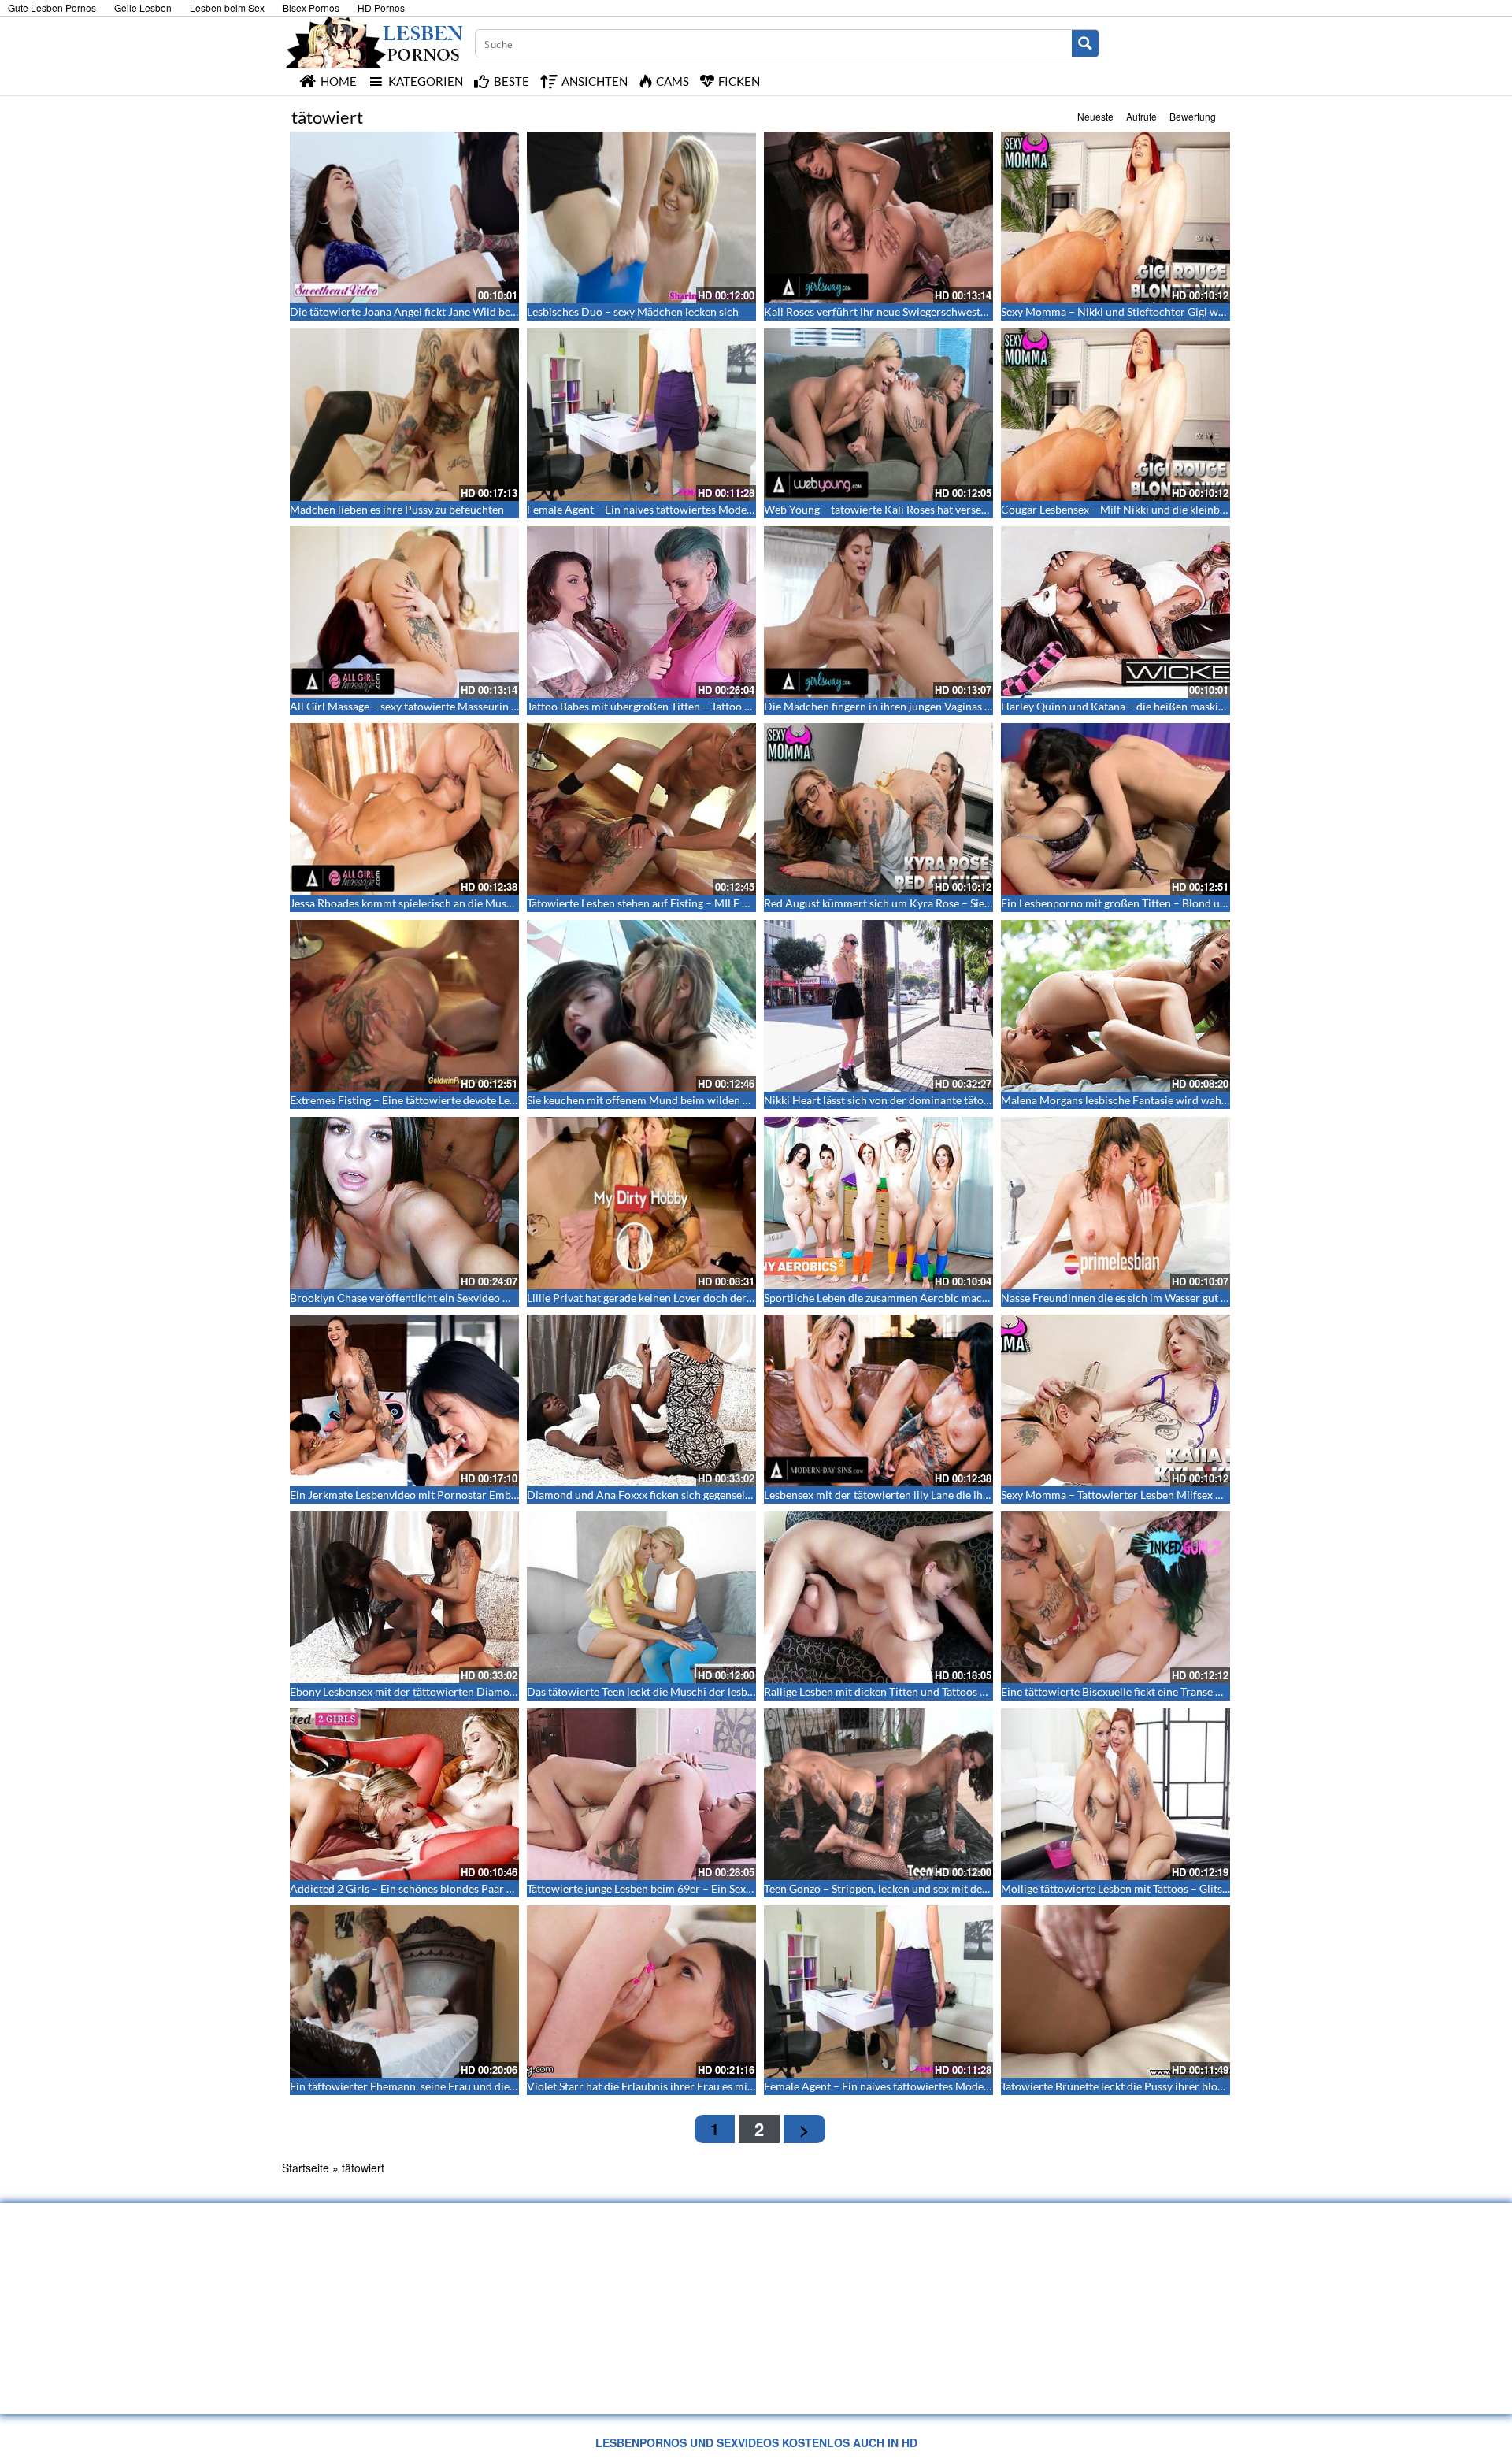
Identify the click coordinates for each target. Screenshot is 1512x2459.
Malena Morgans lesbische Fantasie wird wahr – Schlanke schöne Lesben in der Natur (1208, 1100)
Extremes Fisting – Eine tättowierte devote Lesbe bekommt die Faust (456, 1100)
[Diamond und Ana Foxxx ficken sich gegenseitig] (641, 1400)
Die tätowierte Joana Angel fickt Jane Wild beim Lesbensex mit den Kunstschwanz (489, 312)
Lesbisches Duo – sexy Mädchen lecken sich (633, 312)
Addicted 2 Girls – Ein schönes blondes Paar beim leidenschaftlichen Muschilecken (491, 1888)
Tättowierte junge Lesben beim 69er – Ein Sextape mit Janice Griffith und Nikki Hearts (735, 1888)
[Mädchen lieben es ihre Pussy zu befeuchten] (404, 414)
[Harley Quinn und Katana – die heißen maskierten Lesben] (1115, 612)
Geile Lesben (143, 7)
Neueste (1095, 116)
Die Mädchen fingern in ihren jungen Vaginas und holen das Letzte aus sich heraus (962, 706)
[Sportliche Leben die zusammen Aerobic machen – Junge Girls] (878, 1203)
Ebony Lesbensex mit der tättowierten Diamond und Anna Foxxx (447, 1691)
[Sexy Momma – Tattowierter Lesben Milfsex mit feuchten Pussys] (1115, 1400)
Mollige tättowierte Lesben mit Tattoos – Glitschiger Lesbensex (1153, 1888)
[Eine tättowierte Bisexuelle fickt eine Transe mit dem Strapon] (1115, 1597)
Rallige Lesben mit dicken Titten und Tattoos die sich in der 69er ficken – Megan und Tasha (981, 1691)
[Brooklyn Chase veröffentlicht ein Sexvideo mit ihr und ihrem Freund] (404, 1203)
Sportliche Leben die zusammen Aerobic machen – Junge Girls (915, 1298)
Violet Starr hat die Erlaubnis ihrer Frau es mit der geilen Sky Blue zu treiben (712, 2086)
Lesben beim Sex (227, 7)
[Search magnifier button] (1085, 43)
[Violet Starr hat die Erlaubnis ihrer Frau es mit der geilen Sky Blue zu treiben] (641, 1991)
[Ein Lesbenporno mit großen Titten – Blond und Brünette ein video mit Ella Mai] (1115, 809)
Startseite (306, 2168)
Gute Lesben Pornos (52, 7)
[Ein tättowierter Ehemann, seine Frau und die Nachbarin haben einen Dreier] (404, 1991)
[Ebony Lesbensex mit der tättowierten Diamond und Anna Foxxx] (404, 1597)
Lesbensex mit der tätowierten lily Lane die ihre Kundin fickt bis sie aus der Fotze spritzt (976, 1495)
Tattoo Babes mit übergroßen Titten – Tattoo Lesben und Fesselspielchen (702, 706)
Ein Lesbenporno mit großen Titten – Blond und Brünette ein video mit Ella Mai (1193, 903)
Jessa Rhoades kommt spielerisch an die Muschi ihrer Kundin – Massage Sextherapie (495, 903)
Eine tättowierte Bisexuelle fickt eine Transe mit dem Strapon (1149, 1691)
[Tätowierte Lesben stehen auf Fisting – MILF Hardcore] (641, 809)
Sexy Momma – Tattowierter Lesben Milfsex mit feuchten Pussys (1157, 1495)
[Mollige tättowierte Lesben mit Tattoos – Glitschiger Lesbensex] (1115, 1794)
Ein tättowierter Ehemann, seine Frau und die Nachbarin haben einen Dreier (475, 2086)
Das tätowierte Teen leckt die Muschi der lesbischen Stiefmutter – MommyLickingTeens (739, 1691)
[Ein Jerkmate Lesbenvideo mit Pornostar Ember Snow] (404, 1400)
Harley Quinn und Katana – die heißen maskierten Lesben (1141, 706)
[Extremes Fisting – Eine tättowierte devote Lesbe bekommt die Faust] (404, 1006)
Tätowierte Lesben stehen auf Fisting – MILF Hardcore (658, 903)
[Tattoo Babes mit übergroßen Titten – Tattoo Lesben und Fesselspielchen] (641, 612)
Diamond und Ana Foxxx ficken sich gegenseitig (642, 1495)
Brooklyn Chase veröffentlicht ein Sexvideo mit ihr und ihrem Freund (458, 1298)
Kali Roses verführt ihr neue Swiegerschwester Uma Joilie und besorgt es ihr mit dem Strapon (991, 312)
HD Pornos (381, 7)
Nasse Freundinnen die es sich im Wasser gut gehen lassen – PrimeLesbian (1180, 1298)
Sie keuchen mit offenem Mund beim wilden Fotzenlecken (667, 1100)
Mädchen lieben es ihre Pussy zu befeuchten (397, 509)
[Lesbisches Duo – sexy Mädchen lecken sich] (641, 217)
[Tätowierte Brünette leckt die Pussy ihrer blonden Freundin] (1115, 1991)
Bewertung (1193, 116)
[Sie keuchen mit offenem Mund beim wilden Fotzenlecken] (641, 1006)
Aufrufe (1141, 116)
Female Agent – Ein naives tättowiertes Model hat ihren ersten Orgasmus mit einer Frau (740, 509)
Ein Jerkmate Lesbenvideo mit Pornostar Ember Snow (420, 1495)
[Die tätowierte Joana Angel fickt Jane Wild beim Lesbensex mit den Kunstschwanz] (404, 217)
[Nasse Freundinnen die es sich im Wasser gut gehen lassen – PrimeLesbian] (1115, 1203)
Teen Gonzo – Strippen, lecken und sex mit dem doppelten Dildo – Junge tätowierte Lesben (983, 1888)
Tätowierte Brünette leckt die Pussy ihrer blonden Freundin (1145, 2086)
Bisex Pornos (311, 7)
